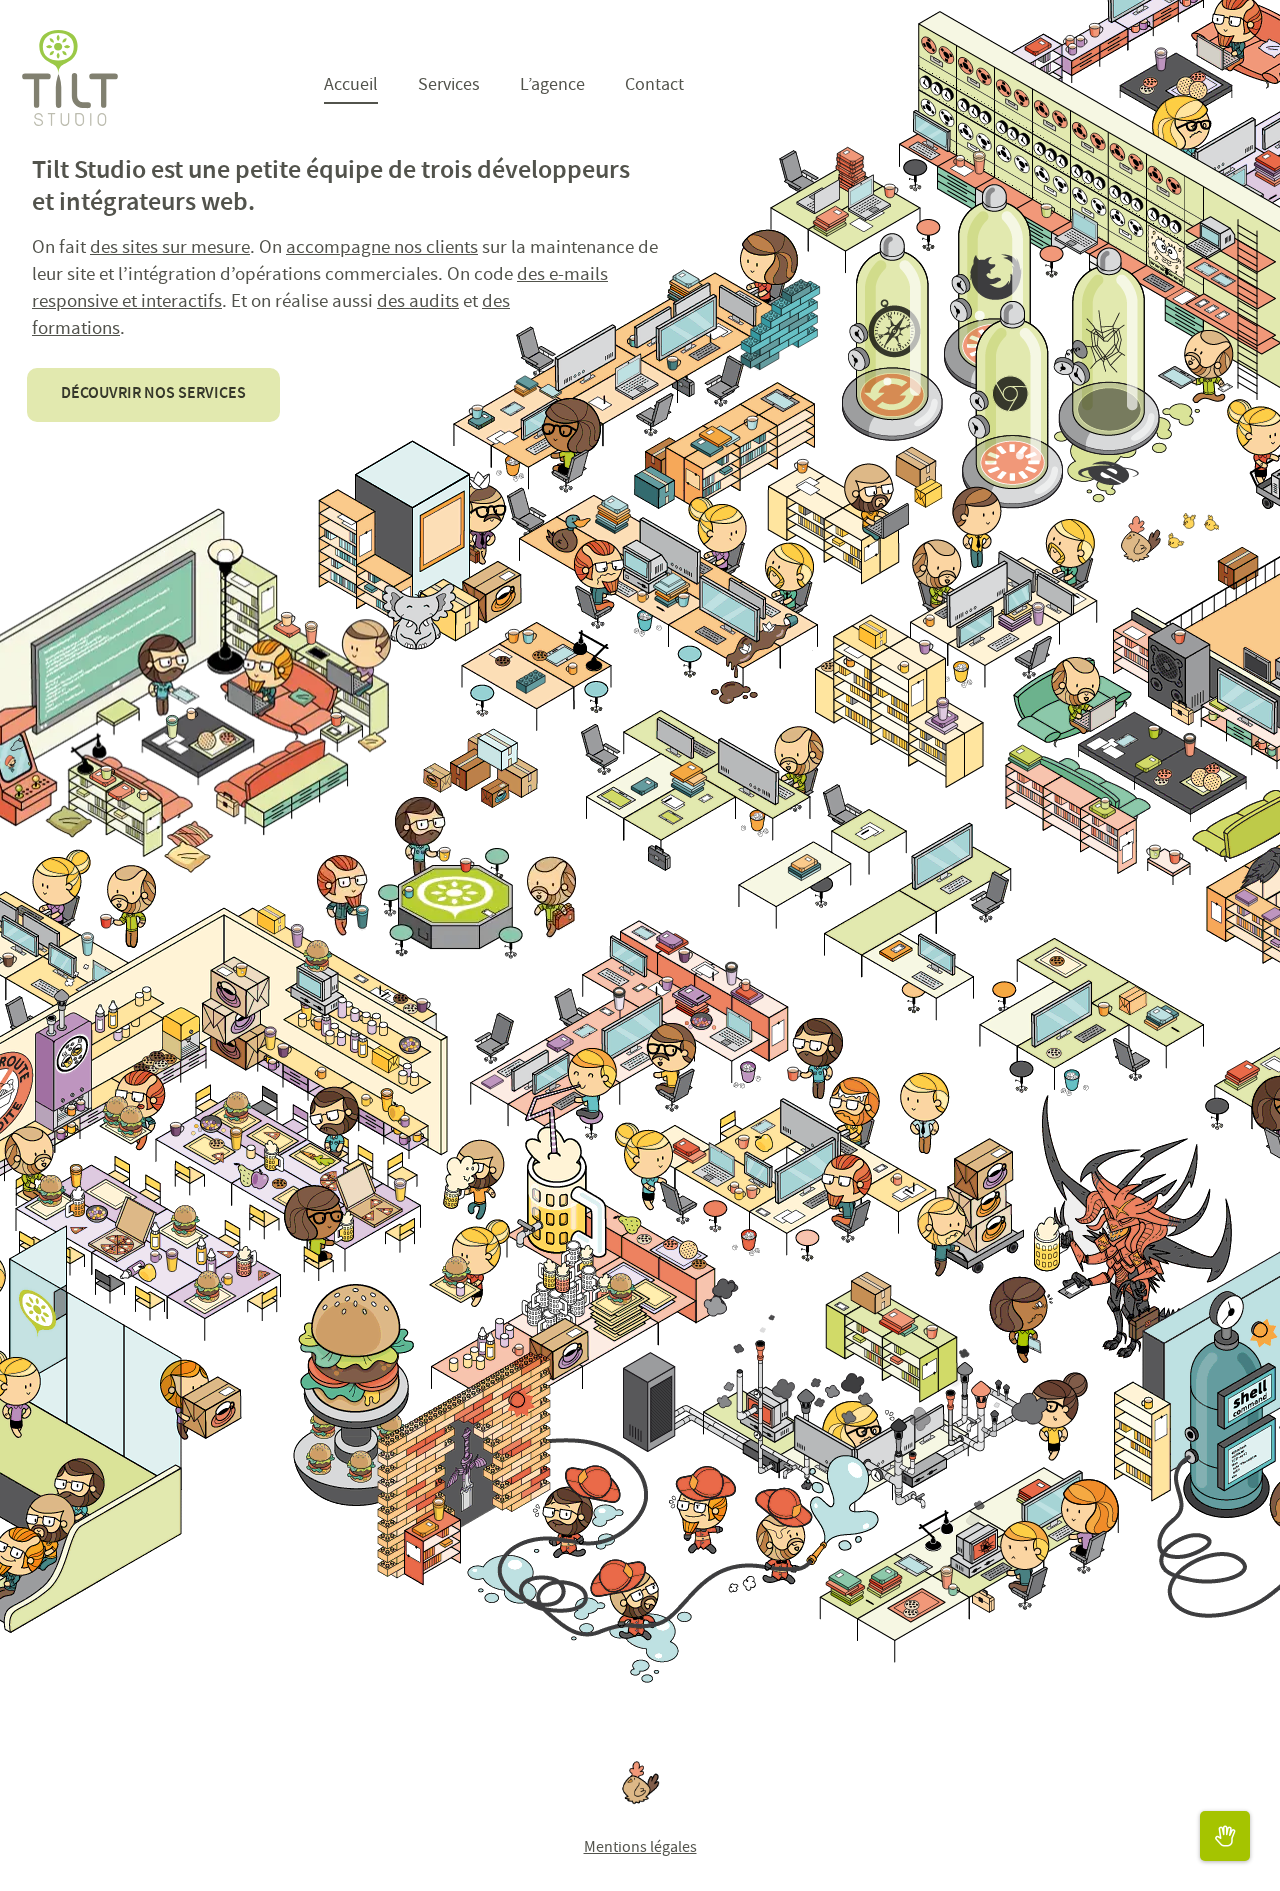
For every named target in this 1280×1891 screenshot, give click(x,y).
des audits (418, 303)
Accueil (351, 86)
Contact (654, 86)
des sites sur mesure (170, 249)
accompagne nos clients (382, 249)
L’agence (552, 86)
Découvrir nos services (153, 394)
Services (449, 86)
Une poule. (640, 1783)
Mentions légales (640, 1849)
